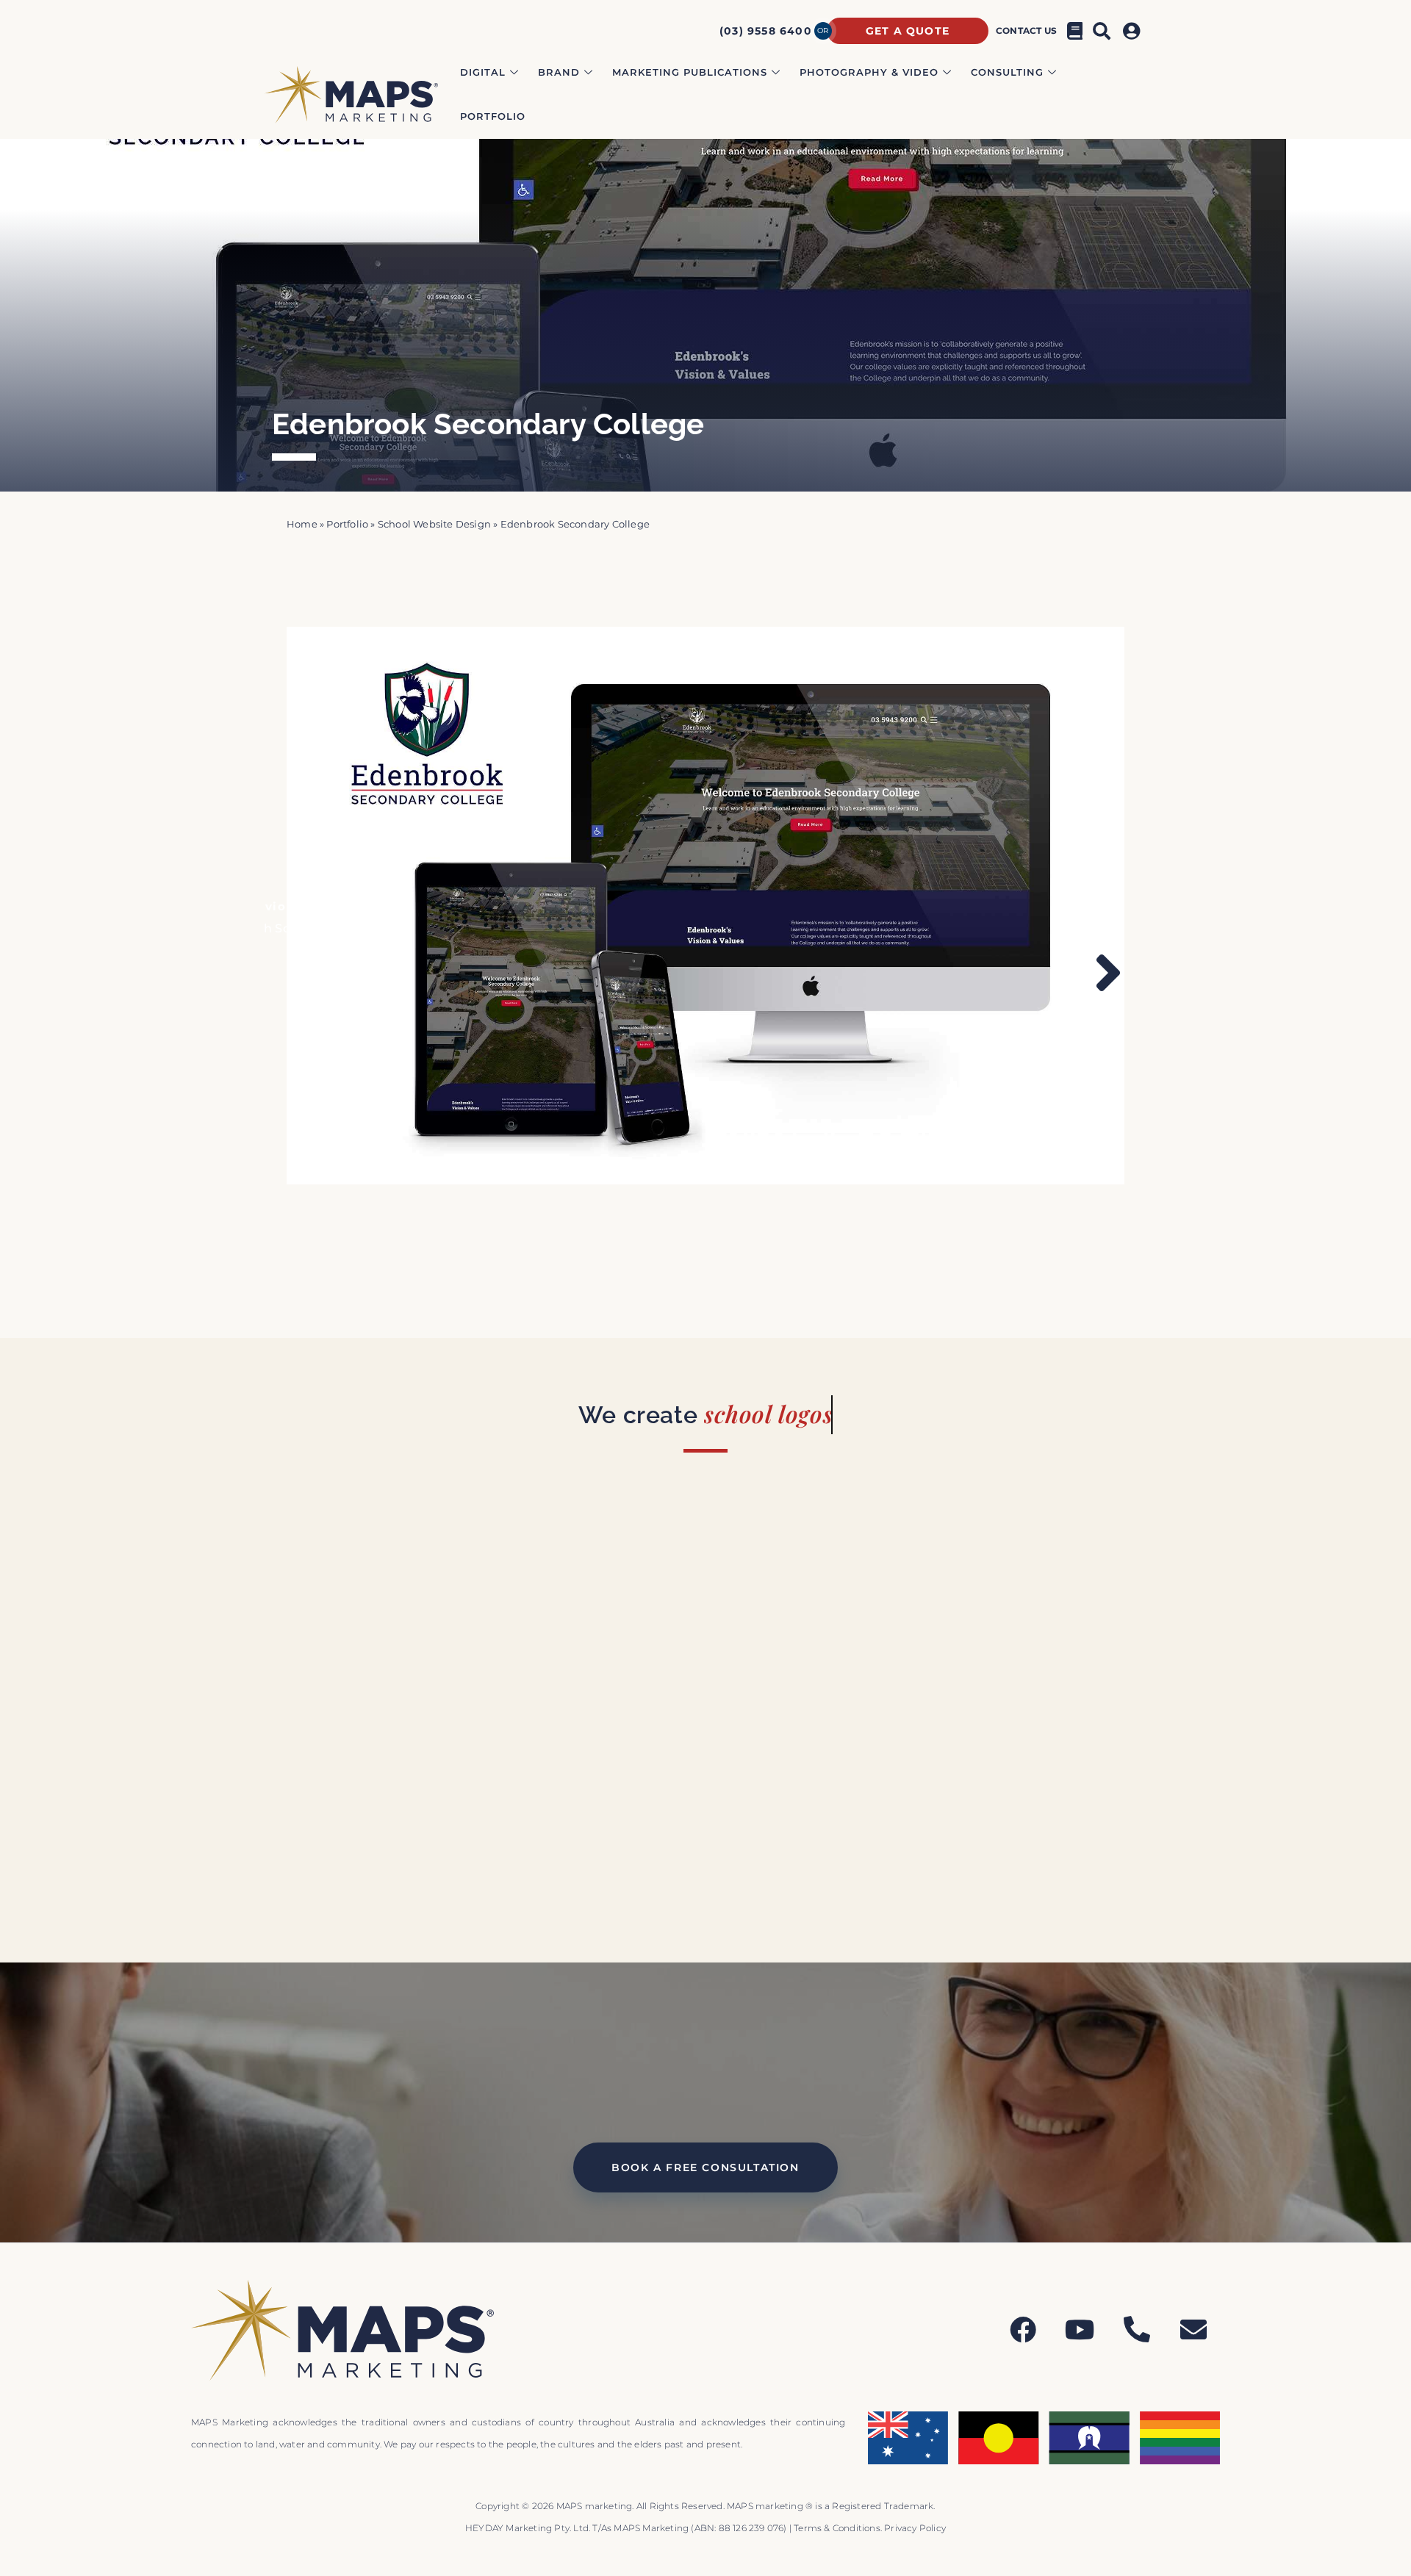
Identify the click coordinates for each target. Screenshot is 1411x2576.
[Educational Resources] (1075, 31)
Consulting (1007, 72)
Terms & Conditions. (839, 2528)
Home (302, 524)
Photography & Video (869, 72)
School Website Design (434, 524)
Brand (559, 72)
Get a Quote (908, 31)
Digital (483, 72)
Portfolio (493, 116)
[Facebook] (1023, 2330)
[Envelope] (1193, 2330)
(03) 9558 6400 (766, 31)
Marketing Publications (690, 72)
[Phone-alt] (1137, 2330)
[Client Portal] (1134, 31)
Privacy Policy (915, 2528)
